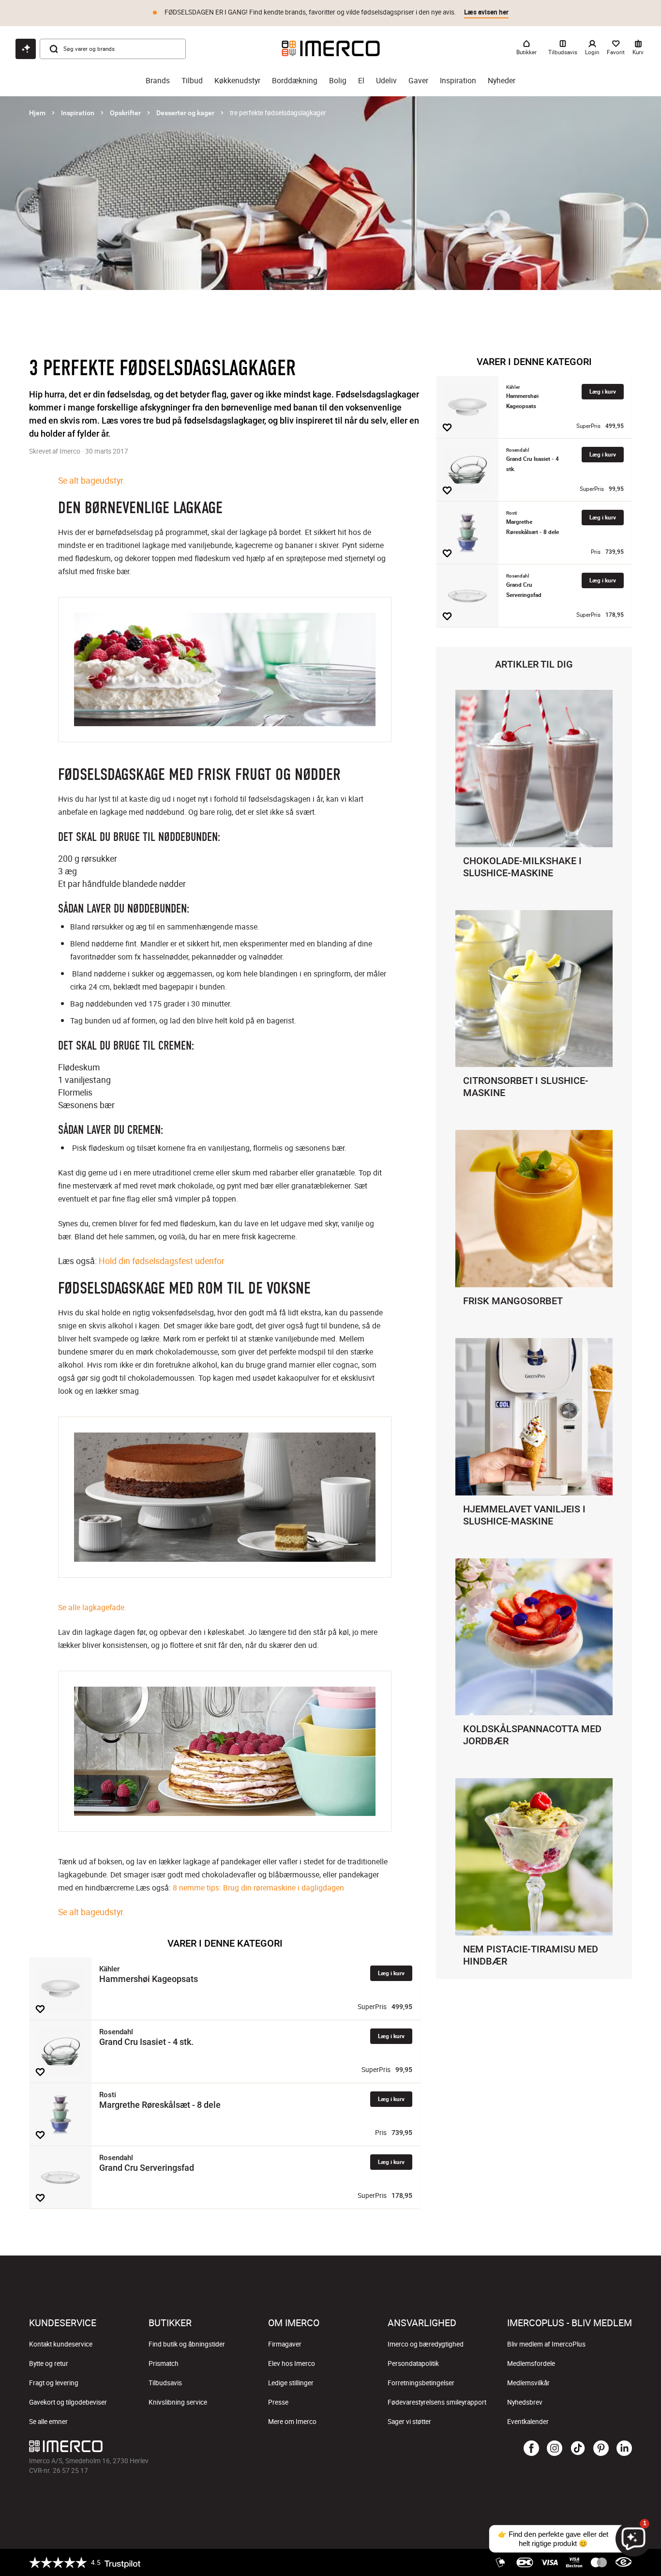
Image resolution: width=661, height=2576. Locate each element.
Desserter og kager (185, 113)
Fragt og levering (54, 2383)
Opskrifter (125, 113)
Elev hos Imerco (292, 2363)
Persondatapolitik (413, 2363)
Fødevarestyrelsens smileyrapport (437, 2402)
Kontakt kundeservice (61, 2344)
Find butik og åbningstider (187, 2344)
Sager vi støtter (409, 2422)
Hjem (37, 113)
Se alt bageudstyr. (92, 480)
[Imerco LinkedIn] (624, 2449)
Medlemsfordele (531, 2363)
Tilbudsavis (165, 2383)
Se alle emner (48, 2422)
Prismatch (164, 2363)
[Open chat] (26, 49)
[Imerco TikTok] (578, 2449)
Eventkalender (528, 2422)
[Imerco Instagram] (555, 2449)
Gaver (418, 81)
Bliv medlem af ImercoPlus (546, 2344)
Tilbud (192, 81)
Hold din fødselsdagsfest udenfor (162, 1261)
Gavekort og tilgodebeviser (68, 2402)
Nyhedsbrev (525, 2402)
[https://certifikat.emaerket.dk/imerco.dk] (623, 2562)
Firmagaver (285, 2344)
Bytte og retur (49, 2363)
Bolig (338, 81)
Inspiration (458, 81)
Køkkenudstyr (237, 81)
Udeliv (386, 81)
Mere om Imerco (292, 2422)
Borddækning (295, 81)
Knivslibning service (178, 2402)
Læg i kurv (391, 1973)
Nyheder (502, 81)
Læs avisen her (486, 12)
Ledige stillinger (291, 2383)
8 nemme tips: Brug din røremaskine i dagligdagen (258, 1888)
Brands (158, 81)
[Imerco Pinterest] (601, 2449)
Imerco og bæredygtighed (426, 2344)
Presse (278, 2402)
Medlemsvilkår (528, 2383)
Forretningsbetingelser (421, 2383)
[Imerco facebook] (531, 2449)
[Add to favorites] (40, 2009)
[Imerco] (331, 48)
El (361, 81)
